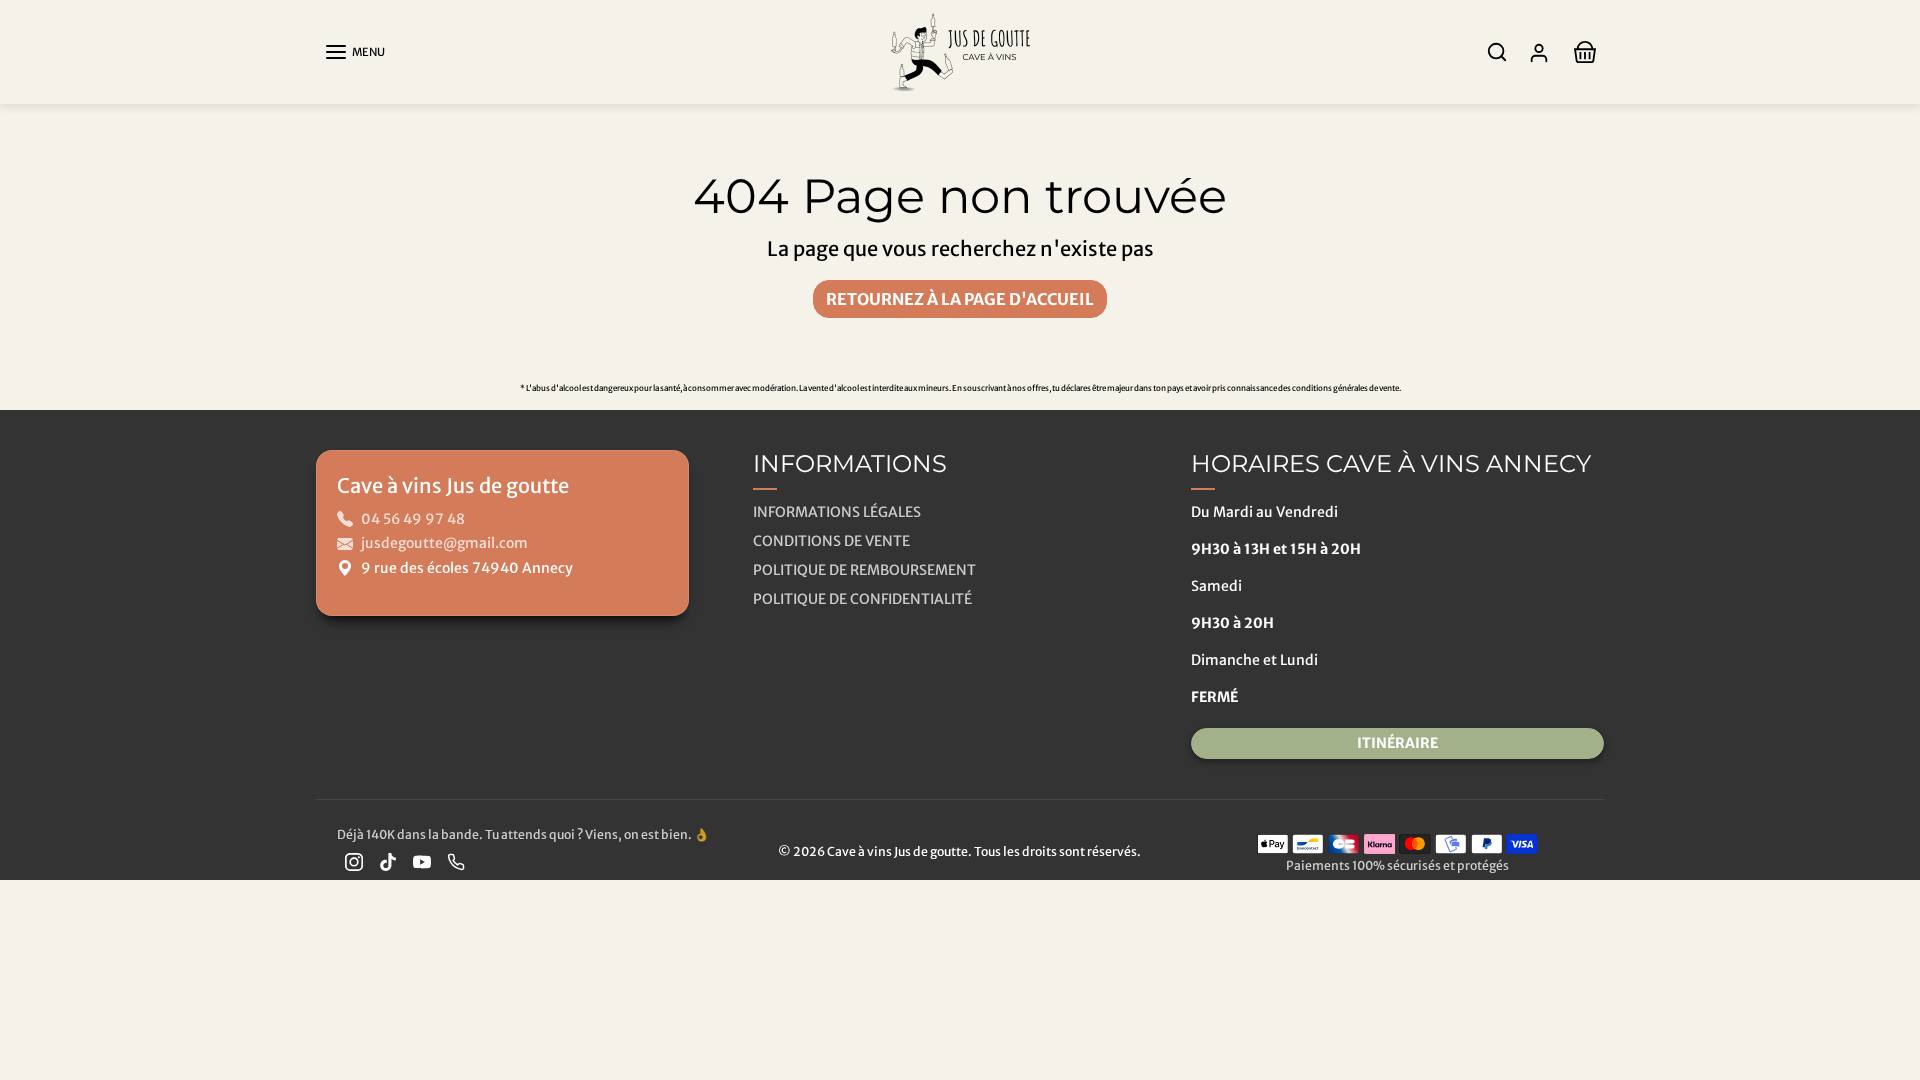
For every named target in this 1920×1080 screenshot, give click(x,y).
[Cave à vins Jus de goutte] (960, 50)
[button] (354, 52)
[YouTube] (422, 861)
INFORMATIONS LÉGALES (837, 512)
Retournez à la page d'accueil (960, 299)
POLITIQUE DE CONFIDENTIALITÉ (862, 599)
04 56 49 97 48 (413, 519)
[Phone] (456, 861)
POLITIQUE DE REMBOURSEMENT (864, 570)
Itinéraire (1397, 743)
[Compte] (1539, 52)
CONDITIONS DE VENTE (831, 541)
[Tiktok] (388, 861)
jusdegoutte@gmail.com (444, 543)
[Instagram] (354, 861)
